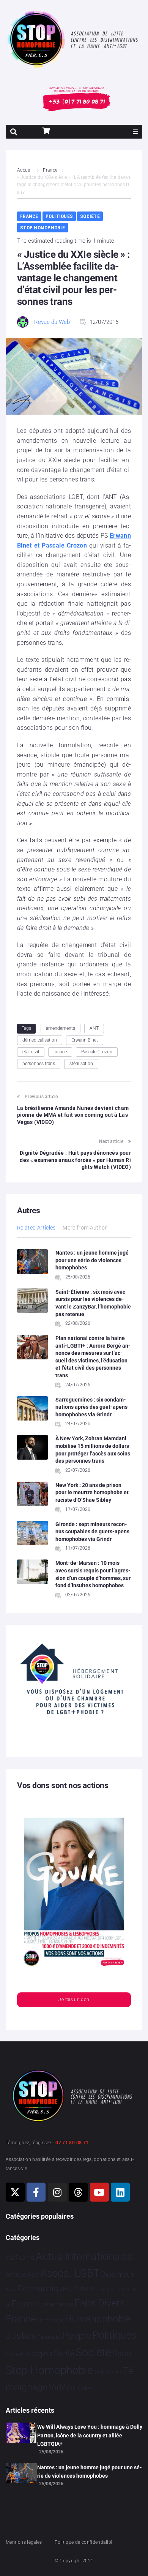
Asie (33, 2275)
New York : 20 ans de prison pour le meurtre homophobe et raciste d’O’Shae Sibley (92, 1492)
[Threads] (78, 2192)
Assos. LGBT (70, 2273)
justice (60, 1052)
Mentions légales (24, 2542)
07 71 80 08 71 (72, 2143)
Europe (24, 2304)
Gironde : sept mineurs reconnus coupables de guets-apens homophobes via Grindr (92, 1532)
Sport (122, 2353)
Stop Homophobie (43, 228)
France (50, 170)
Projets (16, 2354)
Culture (83, 2289)
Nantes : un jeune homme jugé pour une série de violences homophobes (92, 1260)
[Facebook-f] (36, 2192)
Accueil (25, 170)
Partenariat (49, 2337)
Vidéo (60, 2387)
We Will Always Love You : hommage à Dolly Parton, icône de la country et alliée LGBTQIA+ (90, 2435)
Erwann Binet (85, 1040)
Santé (64, 2353)
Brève (11, 2290)
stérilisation (81, 1064)
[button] (135, 132)
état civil (31, 1052)
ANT (94, 1028)
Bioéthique (118, 2275)
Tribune (114, 2372)
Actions (20, 2257)
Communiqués (44, 2288)
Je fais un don (74, 2000)
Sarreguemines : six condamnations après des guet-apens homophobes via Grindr (91, 1407)
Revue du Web (52, 322)
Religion (39, 2354)
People (77, 2335)
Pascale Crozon (97, 1052)
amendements (61, 1028)
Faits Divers (100, 2303)
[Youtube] (99, 2192)
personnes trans (39, 1064)
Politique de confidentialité (83, 2542)
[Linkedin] (120, 2192)
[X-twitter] (15, 2192)
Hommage (50, 2320)
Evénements (56, 2304)
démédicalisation (40, 1040)
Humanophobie (98, 2319)
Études (83, 2388)
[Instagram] (57, 2192)
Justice (21, 2335)
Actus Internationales (84, 2256)
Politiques (59, 216)
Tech (99, 2372)
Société (90, 216)
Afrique (16, 2275)
